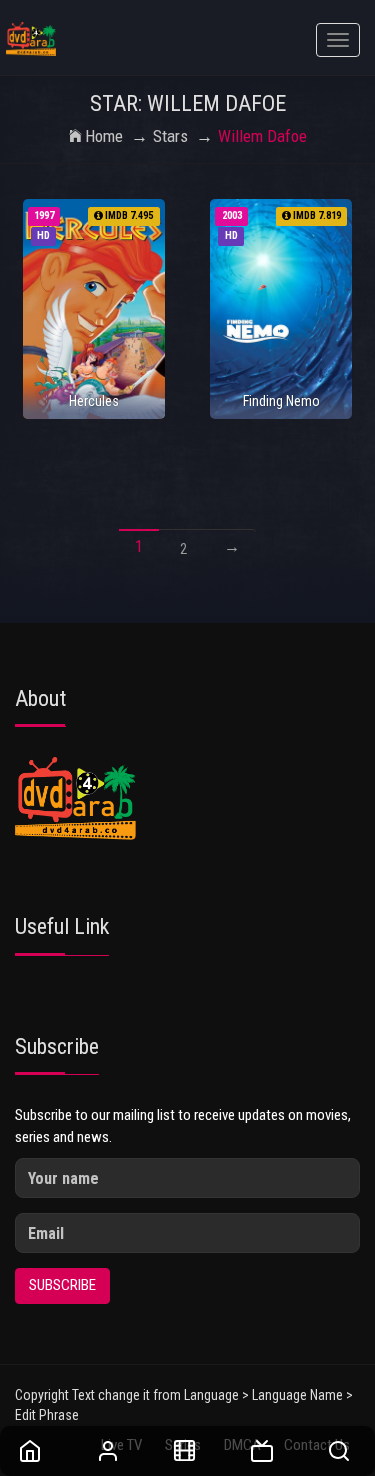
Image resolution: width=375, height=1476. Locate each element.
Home (104, 136)
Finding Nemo (281, 401)
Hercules (94, 401)
